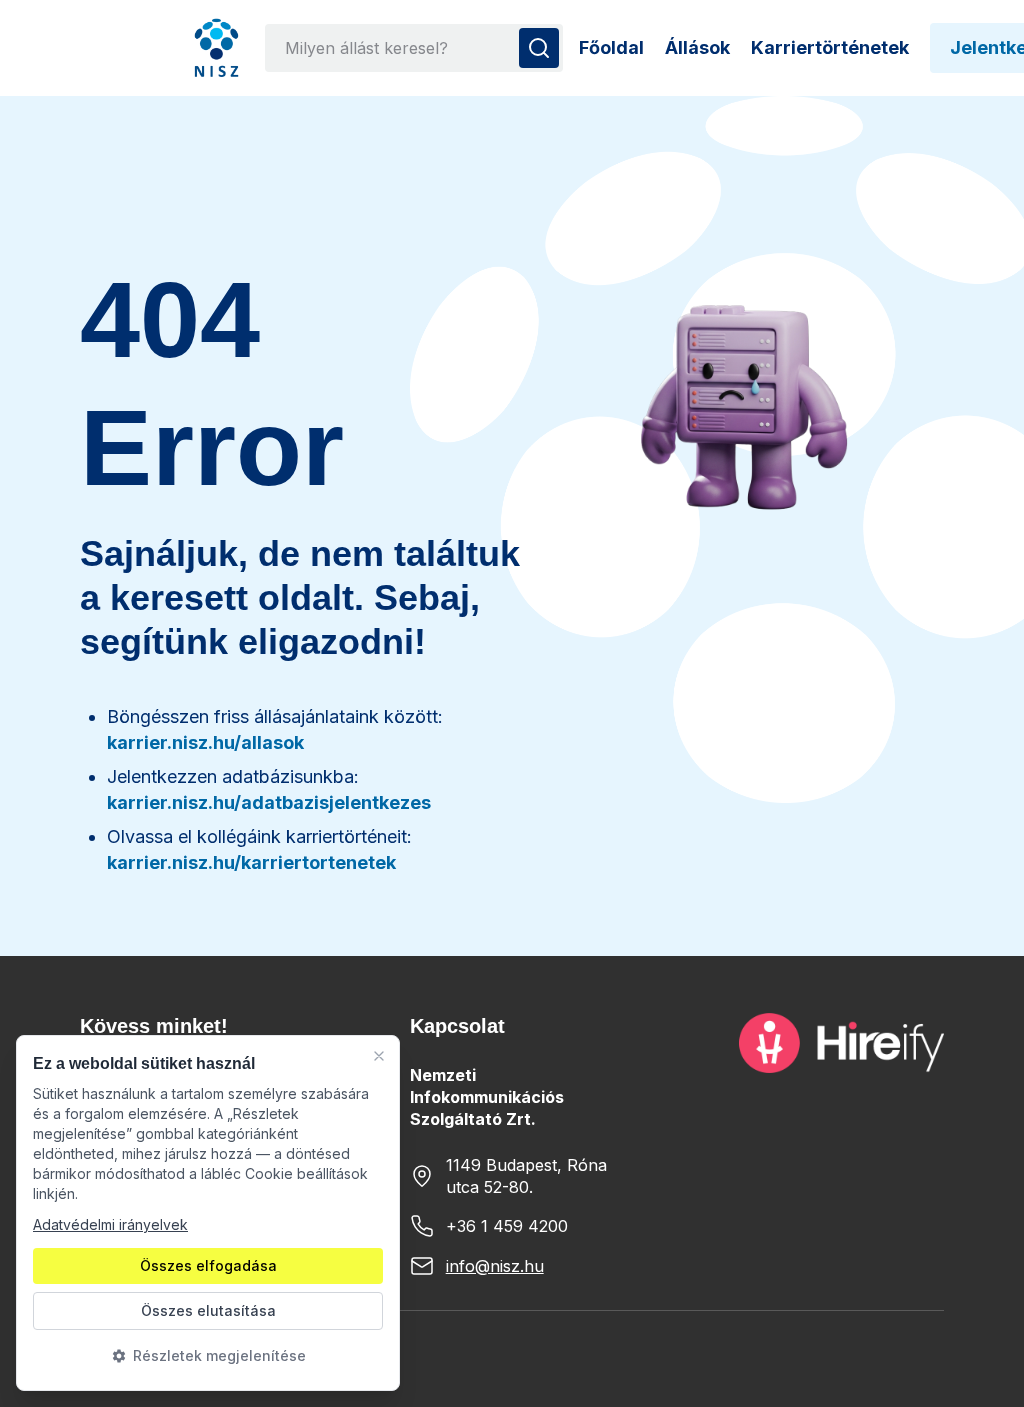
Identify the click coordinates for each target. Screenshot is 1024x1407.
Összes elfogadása (208, 1265)
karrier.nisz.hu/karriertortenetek (251, 862)
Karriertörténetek (830, 47)
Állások (697, 47)
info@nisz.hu (495, 1266)
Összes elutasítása (208, 1310)
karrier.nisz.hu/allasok (205, 742)
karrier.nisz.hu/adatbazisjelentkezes (269, 802)
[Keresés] (539, 48)
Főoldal (611, 47)
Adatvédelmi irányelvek (110, 1224)
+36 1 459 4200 (507, 1226)
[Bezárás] (379, 1056)
